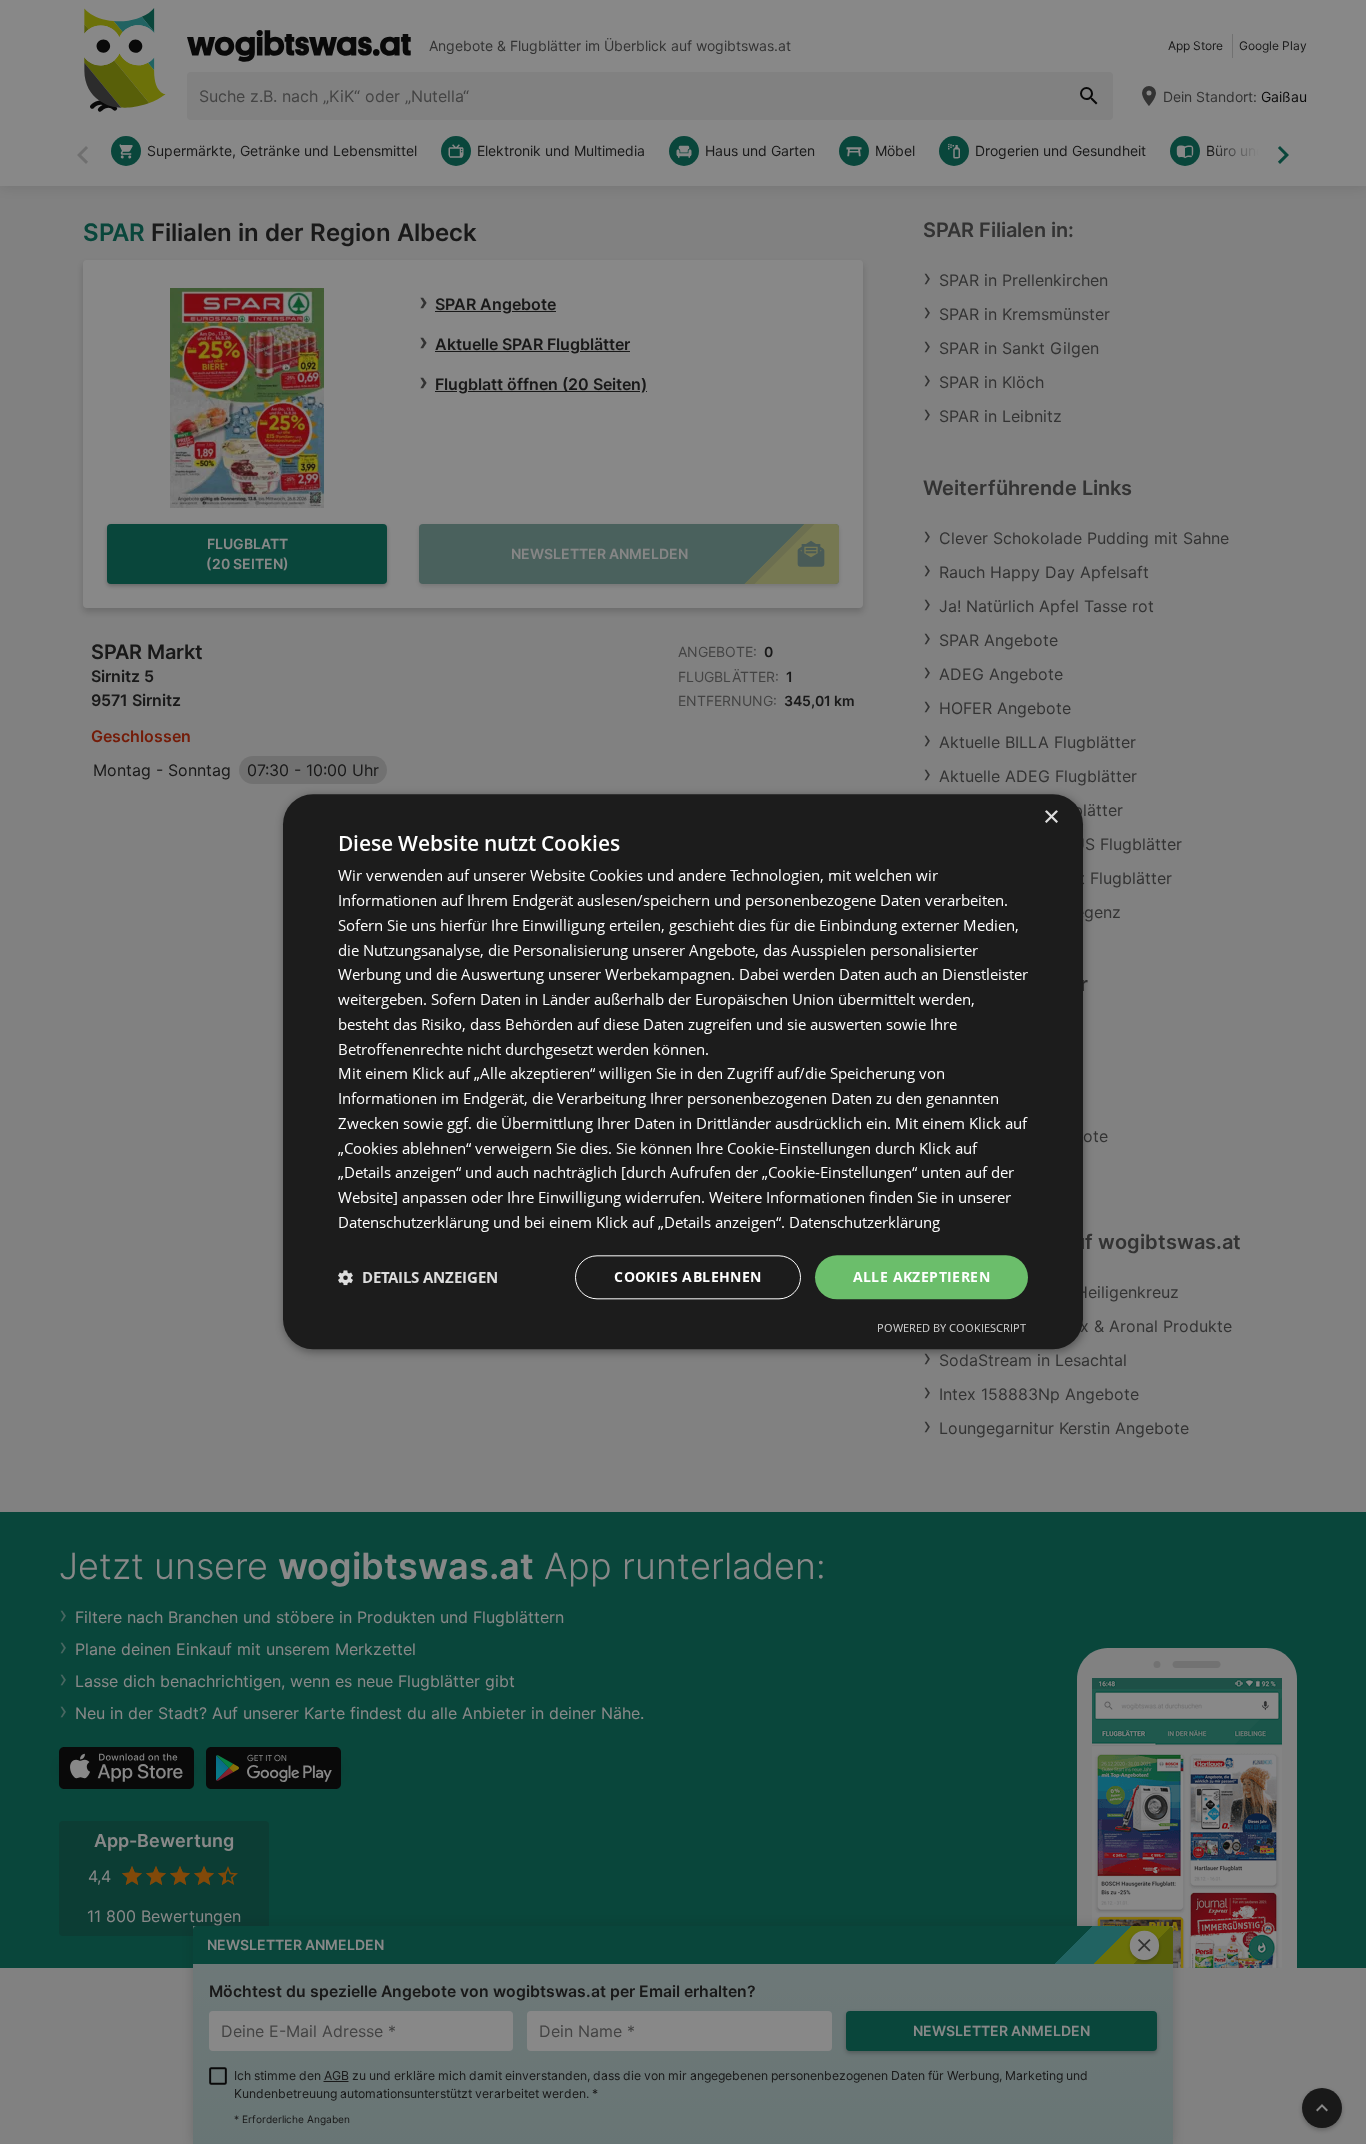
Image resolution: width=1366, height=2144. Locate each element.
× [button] (1050, 817)
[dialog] (683, 1071)
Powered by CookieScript (951, 1328)
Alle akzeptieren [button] (921, 1276)
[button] (418, 1277)
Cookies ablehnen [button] (687, 1276)
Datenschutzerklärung (864, 1222)
